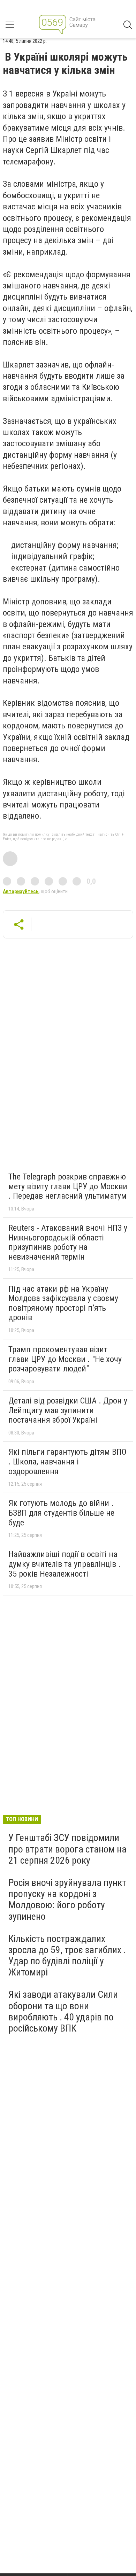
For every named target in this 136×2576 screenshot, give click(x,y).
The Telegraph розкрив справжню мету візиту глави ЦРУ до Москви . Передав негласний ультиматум (68, 1186)
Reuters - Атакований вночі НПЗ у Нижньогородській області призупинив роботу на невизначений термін (68, 1242)
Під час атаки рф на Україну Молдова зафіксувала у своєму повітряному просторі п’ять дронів (63, 1303)
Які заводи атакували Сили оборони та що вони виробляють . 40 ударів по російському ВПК (63, 2011)
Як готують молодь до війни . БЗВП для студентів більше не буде (61, 1513)
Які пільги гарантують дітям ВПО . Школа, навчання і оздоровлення (67, 1461)
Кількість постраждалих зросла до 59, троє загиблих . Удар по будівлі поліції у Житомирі (67, 1956)
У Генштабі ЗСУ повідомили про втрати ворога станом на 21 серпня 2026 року (67, 1849)
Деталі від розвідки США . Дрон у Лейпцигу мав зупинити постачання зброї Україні (68, 1410)
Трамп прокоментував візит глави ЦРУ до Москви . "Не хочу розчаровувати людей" (65, 1359)
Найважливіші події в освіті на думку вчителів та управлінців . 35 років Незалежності (65, 1564)
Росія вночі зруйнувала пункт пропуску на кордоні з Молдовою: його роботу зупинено (67, 1900)
